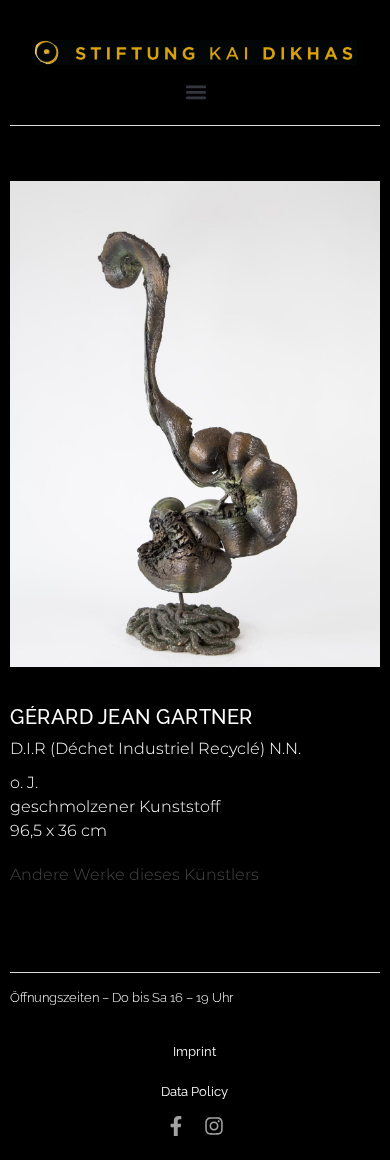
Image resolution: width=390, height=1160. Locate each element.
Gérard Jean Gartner (131, 717)
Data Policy (194, 1091)
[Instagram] (214, 1126)
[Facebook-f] (176, 1126)
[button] (196, 91)
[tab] (134, 875)
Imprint (194, 1051)
